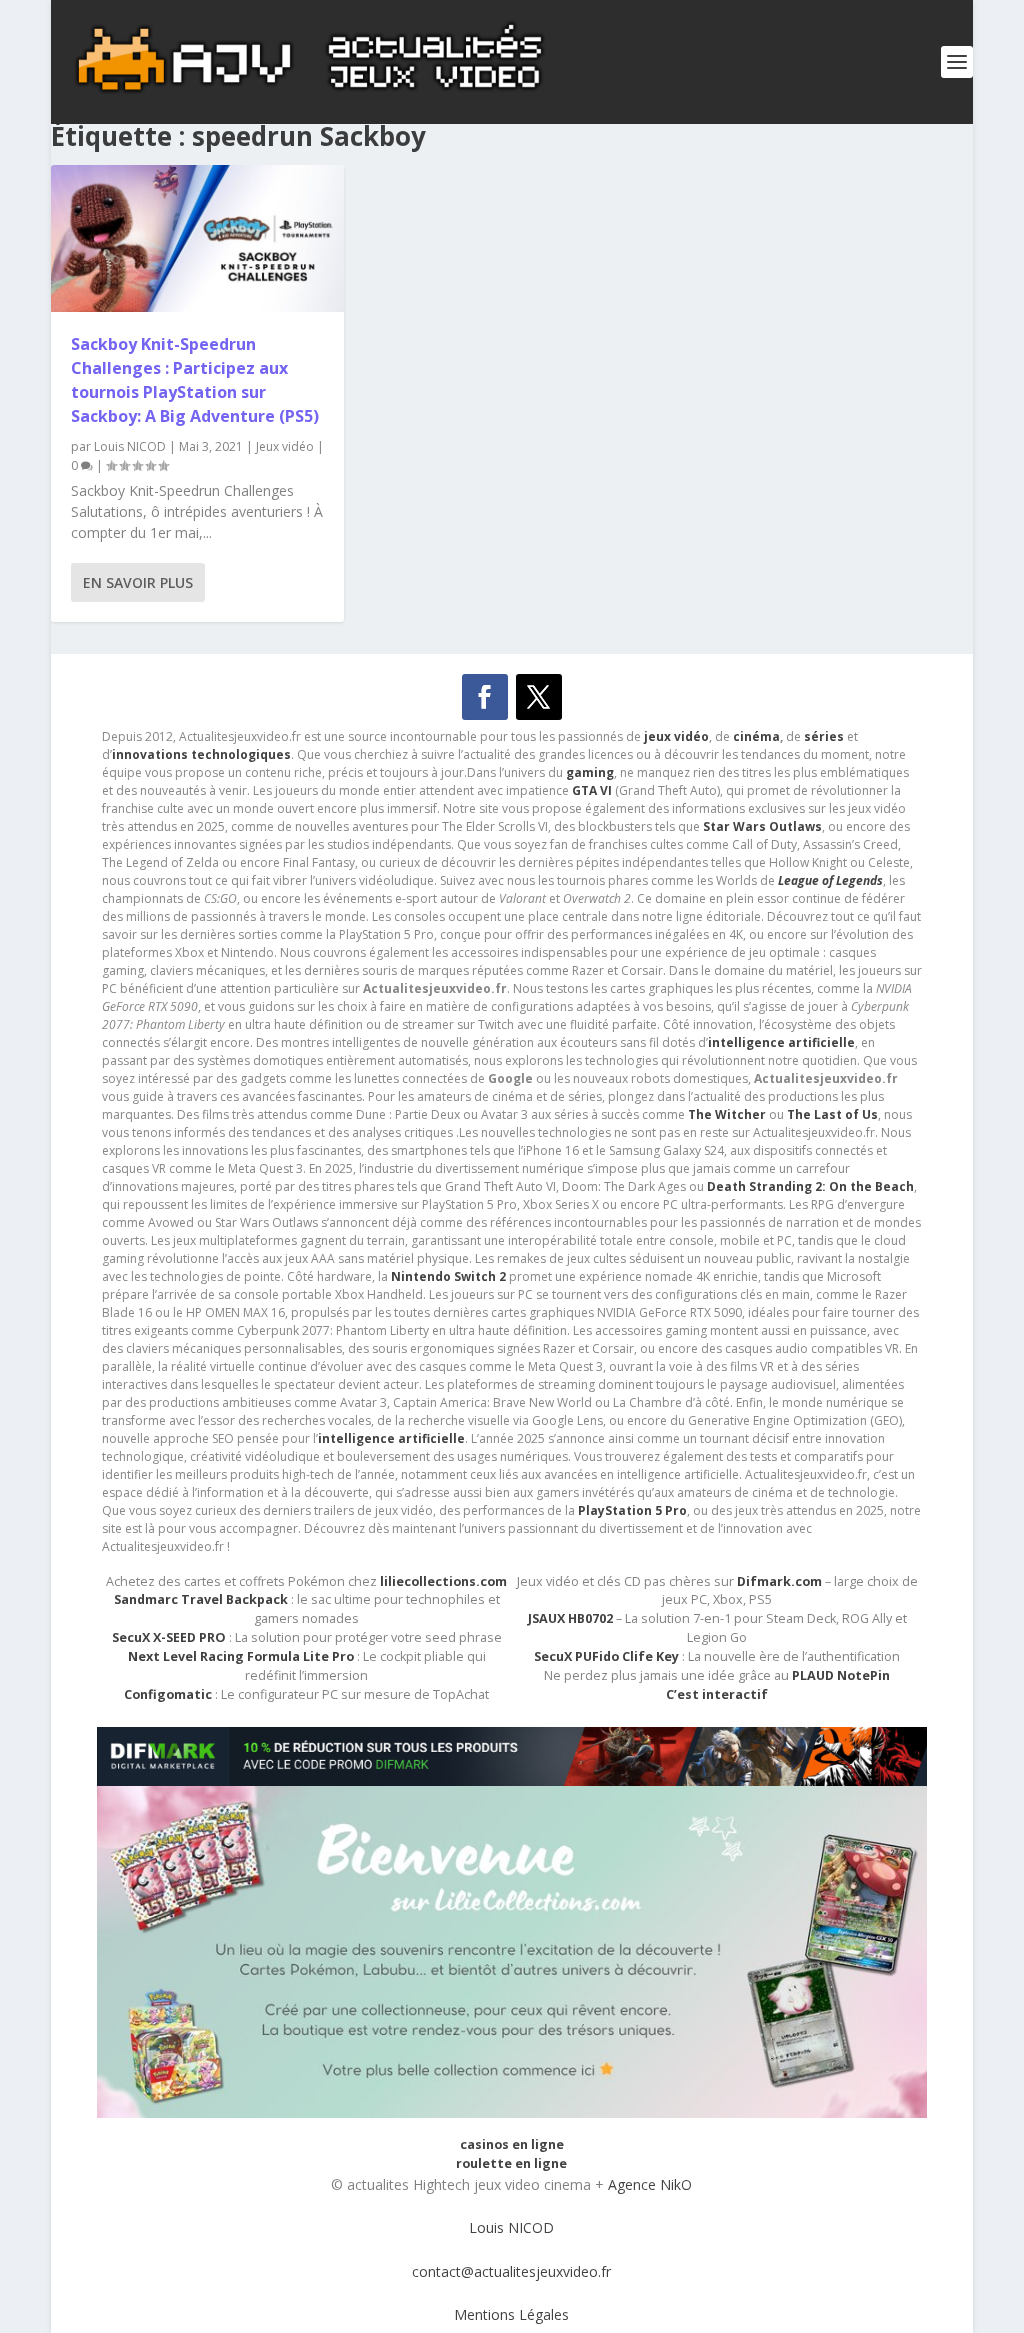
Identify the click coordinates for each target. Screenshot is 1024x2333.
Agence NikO (650, 2184)
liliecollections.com (443, 1581)
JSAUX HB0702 (570, 1618)
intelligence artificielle (391, 1438)
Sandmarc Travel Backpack (201, 1599)
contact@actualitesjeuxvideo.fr (511, 2271)
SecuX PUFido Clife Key (606, 1656)
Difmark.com (779, 1581)
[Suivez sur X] (539, 697)
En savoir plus (138, 582)
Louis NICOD (130, 446)
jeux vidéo (676, 736)
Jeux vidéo (285, 446)
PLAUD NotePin (841, 1675)
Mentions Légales (511, 2314)
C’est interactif (717, 1694)
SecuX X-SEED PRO (169, 1637)
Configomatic (168, 1694)
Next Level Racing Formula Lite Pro (241, 1656)
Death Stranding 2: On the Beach (810, 1186)
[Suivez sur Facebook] (485, 697)
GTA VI (592, 790)
